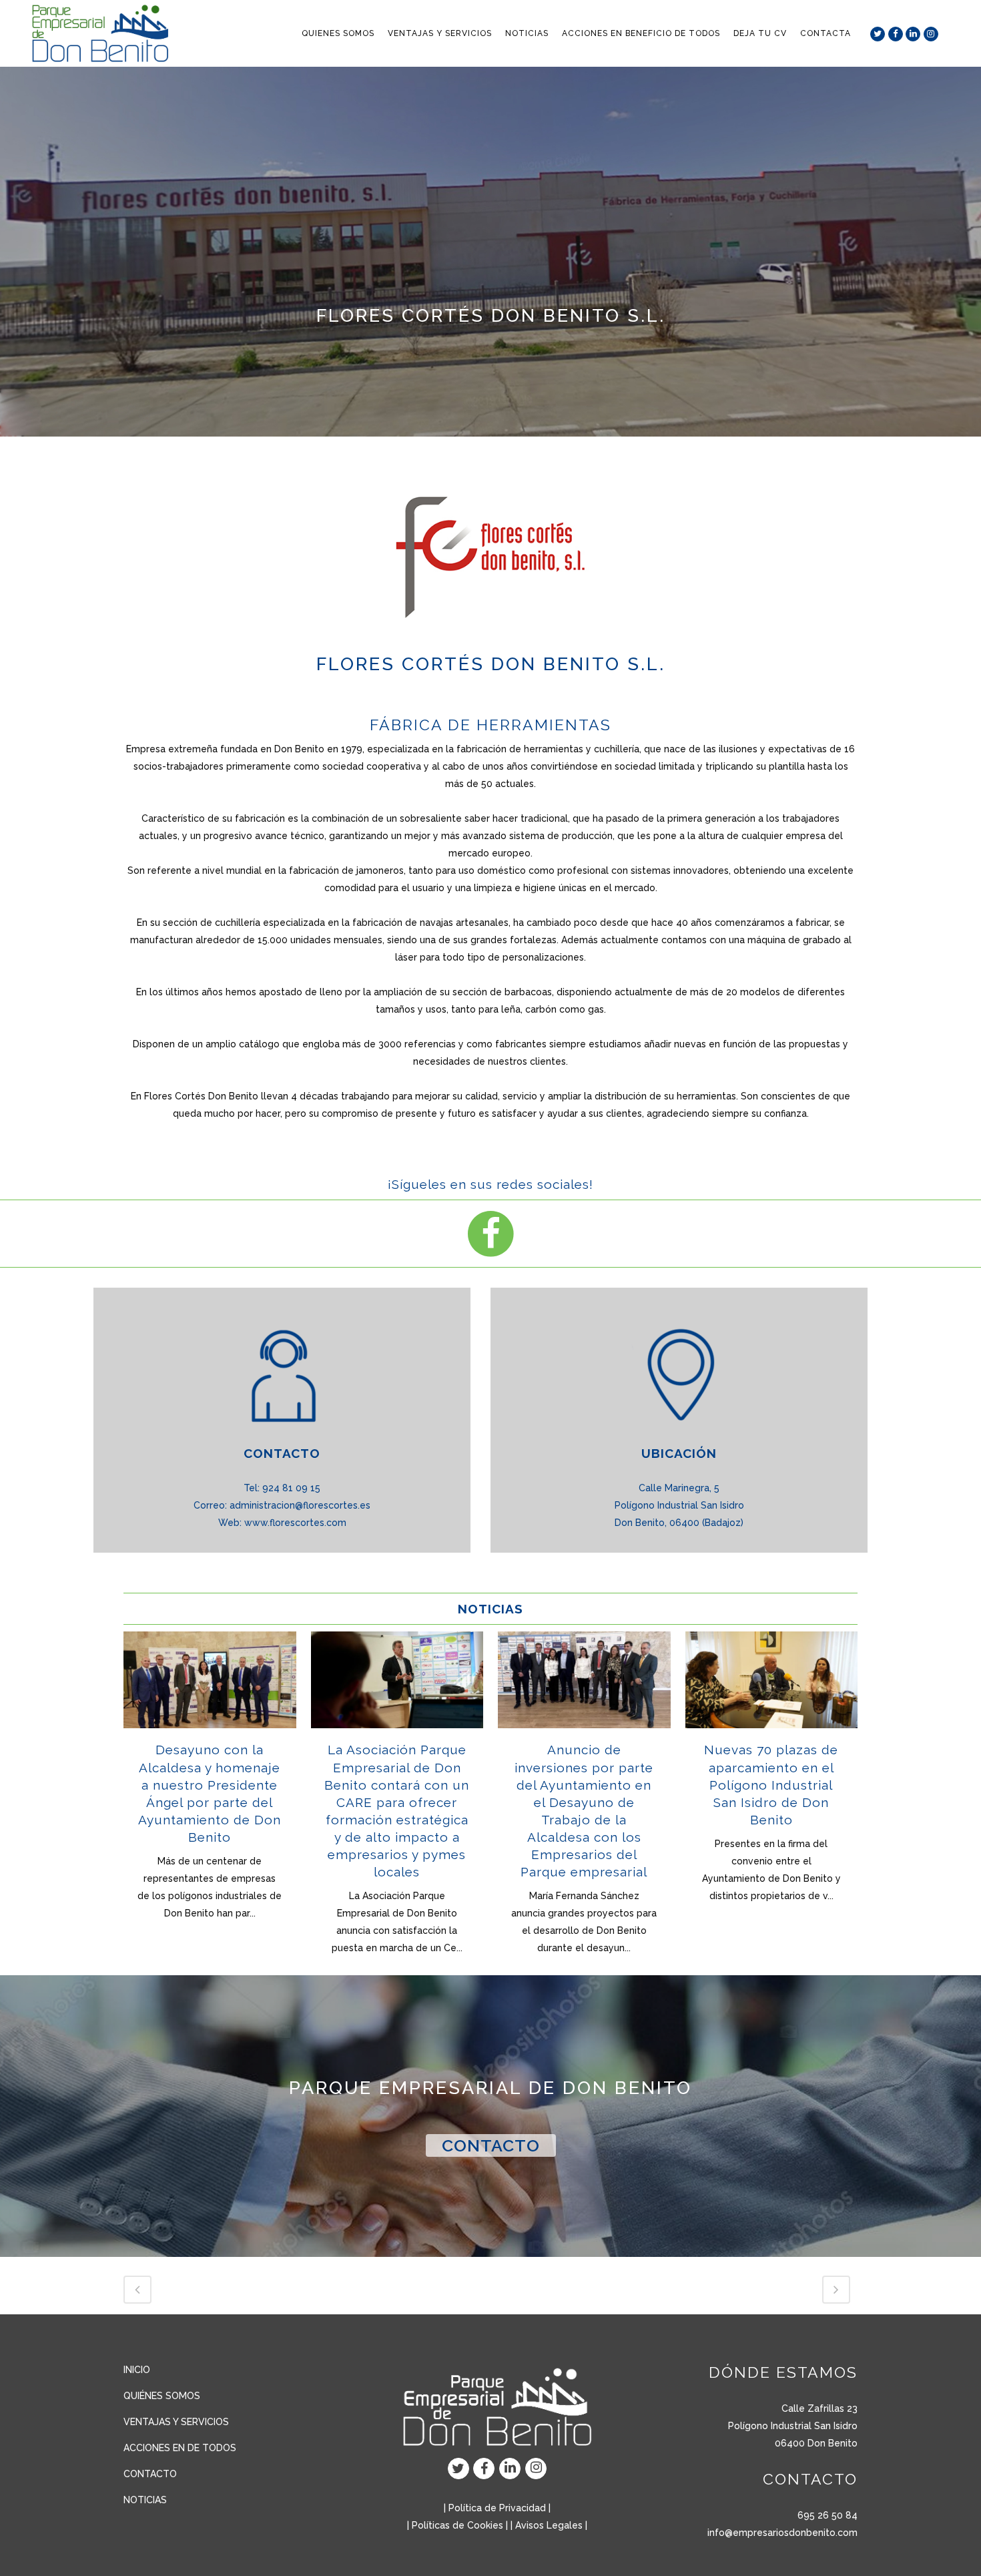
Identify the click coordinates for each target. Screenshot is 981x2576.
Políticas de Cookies (457, 2525)
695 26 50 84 (828, 2515)
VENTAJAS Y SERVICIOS (176, 2422)
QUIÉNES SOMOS (162, 2396)
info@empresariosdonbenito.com (782, 2533)
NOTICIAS (145, 2500)
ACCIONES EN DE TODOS (180, 2448)
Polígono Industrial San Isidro (793, 2426)
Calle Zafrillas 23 (820, 2408)
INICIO (137, 2370)
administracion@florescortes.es (300, 1505)
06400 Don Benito (816, 2443)
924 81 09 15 (291, 1488)
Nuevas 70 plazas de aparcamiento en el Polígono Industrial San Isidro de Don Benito (771, 1785)
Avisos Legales (549, 2525)
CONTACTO (491, 2145)
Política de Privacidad (497, 2508)
